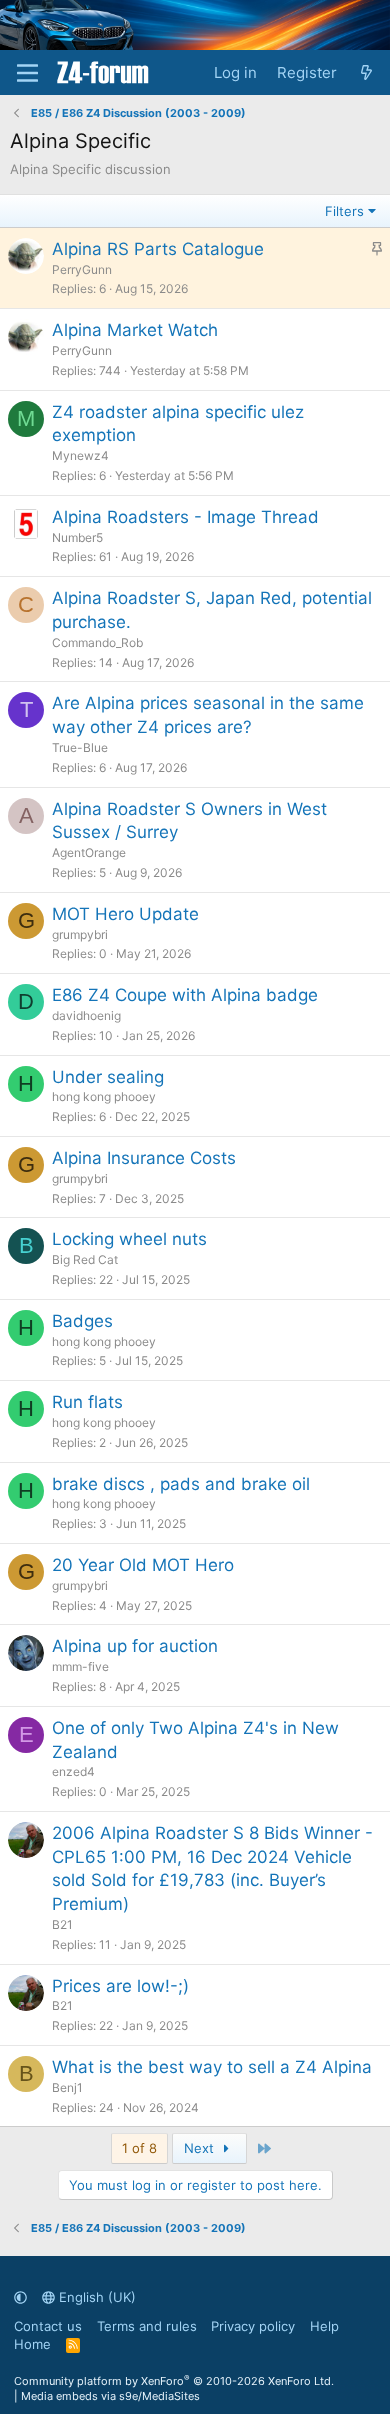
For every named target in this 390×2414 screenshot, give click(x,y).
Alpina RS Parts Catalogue (158, 249)
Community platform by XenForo (174, 2381)
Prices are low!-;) (120, 1986)
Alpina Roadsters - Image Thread (185, 517)
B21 (62, 1924)
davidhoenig (86, 1015)
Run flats (87, 1402)
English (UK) (95, 2297)
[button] (20, 2297)
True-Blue (80, 747)
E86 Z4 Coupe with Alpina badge (185, 995)
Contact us (48, 2326)
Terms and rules (147, 2326)
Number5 (77, 537)
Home (32, 2344)
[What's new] (366, 72)
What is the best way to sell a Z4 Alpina (212, 2067)
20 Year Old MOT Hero (143, 1565)
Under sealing (108, 1077)
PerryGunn (82, 269)
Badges (82, 1321)
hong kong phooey (104, 1096)
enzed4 (73, 1771)
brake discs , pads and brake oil (181, 1484)
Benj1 (67, 2087)
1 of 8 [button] (139, 2148)
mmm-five (80, 1666)
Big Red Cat (85, 1259)
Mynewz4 (80, 455)
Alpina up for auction (135, 1646)
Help (324, 2326)
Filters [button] (344, 211)
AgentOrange (89, 852)
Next (201, 2148)
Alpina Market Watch (135, 330)
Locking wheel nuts (129, 1239)
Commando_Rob (97, 642)
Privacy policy (253, 2326)
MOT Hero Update (125, 914)
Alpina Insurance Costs (144, 1158)
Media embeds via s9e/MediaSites (110, 2396)
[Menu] (27, 73)
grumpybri (80, 934)
